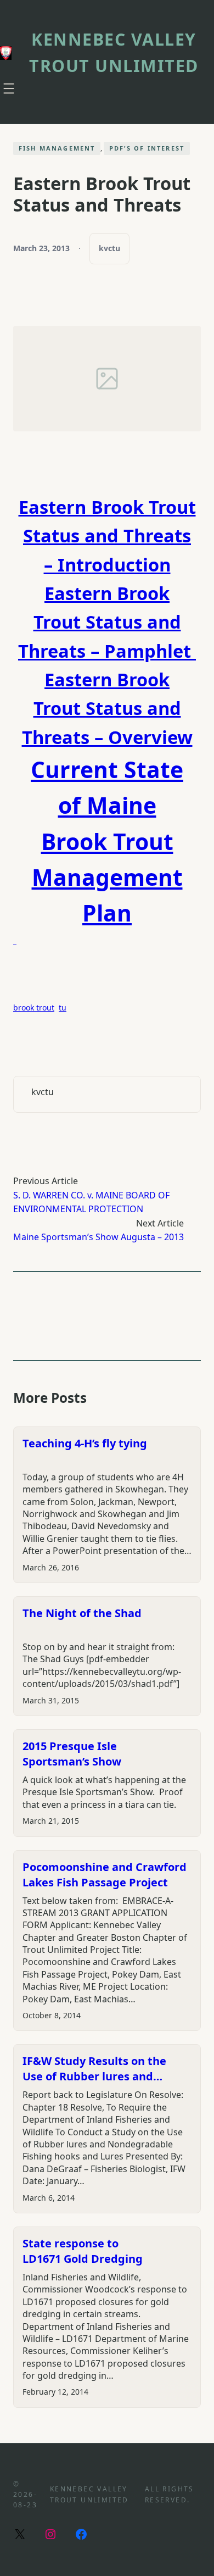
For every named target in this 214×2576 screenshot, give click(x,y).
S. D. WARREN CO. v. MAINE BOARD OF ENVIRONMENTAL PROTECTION (91, 1202)
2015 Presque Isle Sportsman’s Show (72, 1754)
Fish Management (57, 148)
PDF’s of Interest (147, 148)
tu (63, 1007)
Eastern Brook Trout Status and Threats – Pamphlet (107, 622)
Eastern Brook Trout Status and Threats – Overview (107, 708)
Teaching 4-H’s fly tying (85, 1443)
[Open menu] (9, 88)
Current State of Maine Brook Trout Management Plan (107, 841)
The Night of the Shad (82, 1613)
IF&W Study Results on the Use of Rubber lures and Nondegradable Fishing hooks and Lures (104, 2069)
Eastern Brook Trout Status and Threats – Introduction (107, 536)
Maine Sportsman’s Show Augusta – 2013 (98, 1237)
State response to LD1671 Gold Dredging (83, 2251)
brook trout (34, 1007)
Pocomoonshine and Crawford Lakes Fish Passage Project (105, 1875)
